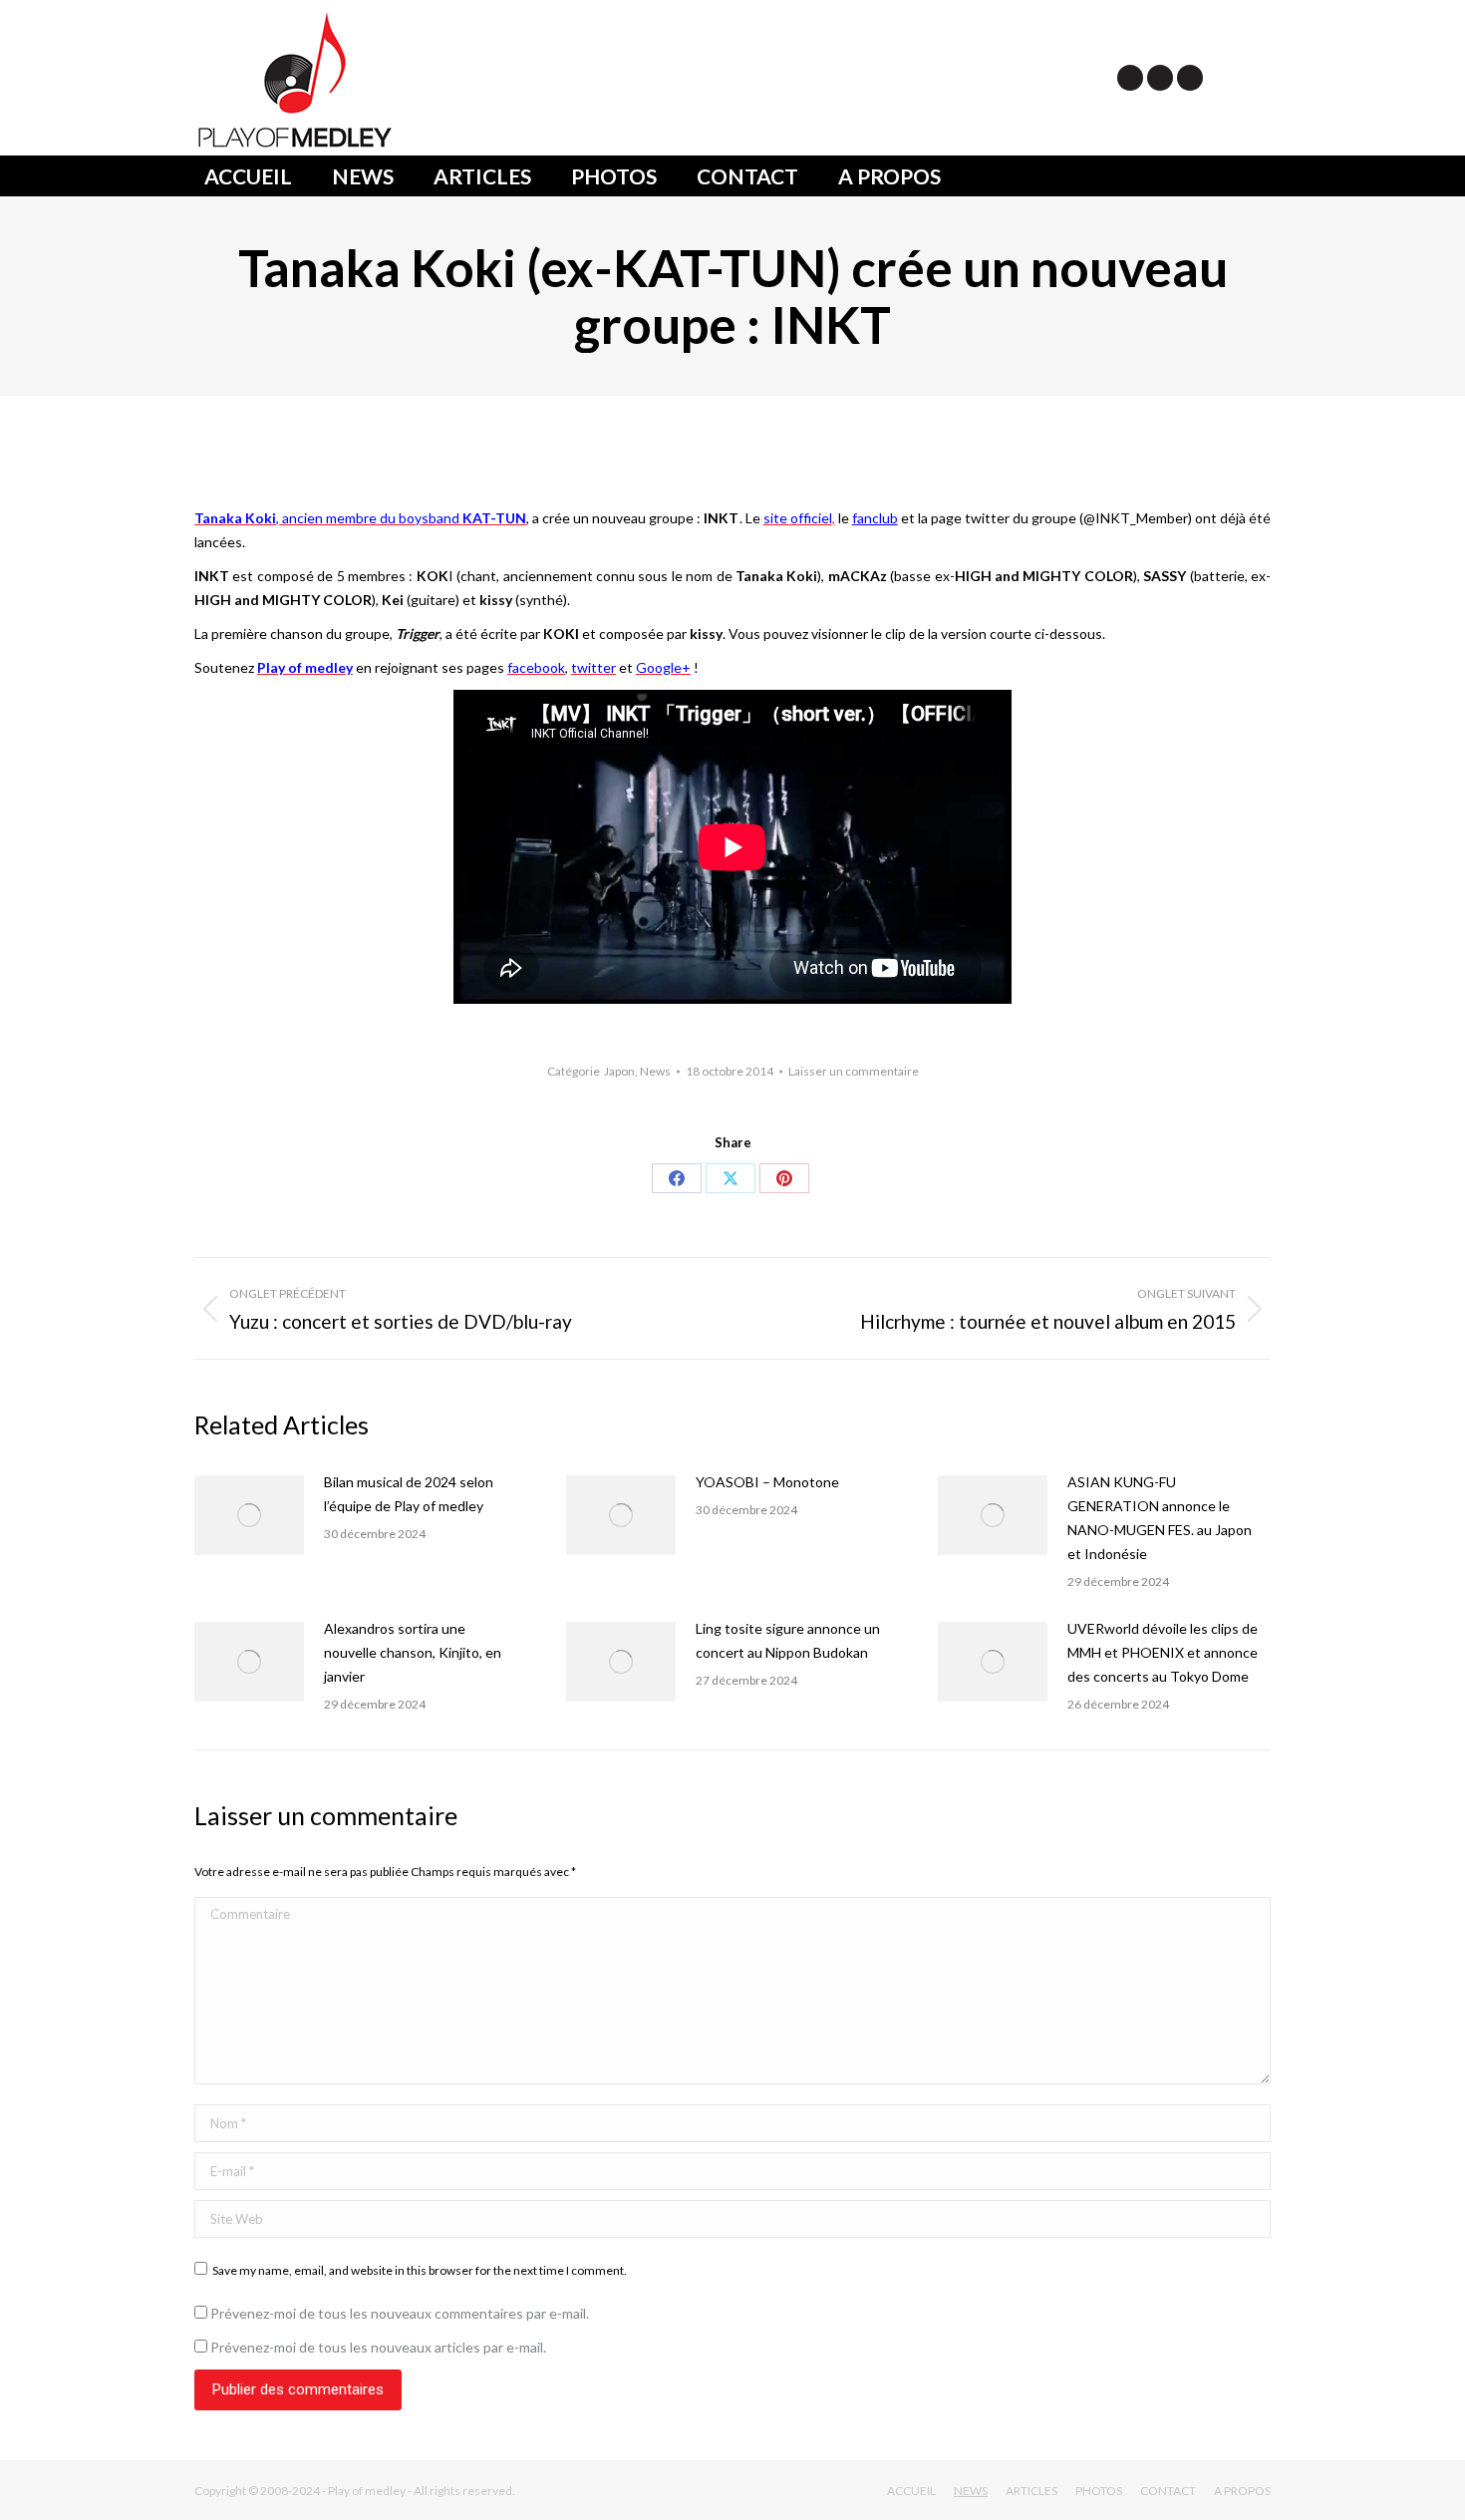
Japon (619, 1071)
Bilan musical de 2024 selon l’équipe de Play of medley (409, 1494)
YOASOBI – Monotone (767, 1482)
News (655, 1071)
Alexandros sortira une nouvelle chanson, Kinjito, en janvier (413, 1652)
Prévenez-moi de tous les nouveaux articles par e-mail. (378, 2347)
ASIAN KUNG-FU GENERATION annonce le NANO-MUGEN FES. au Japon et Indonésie (1160, 1518)
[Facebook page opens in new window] (1160, 78)
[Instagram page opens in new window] (1190, 78)
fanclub (875, 518)
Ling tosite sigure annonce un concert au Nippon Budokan (788, 1640)
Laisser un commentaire (854, 1071)
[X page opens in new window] (1130, 78)
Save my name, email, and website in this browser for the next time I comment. (420, 2270)
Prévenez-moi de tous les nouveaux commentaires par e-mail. (400, 2313)
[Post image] (249, 1515)
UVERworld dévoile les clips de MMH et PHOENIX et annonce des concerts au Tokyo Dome (1163, 1652)
